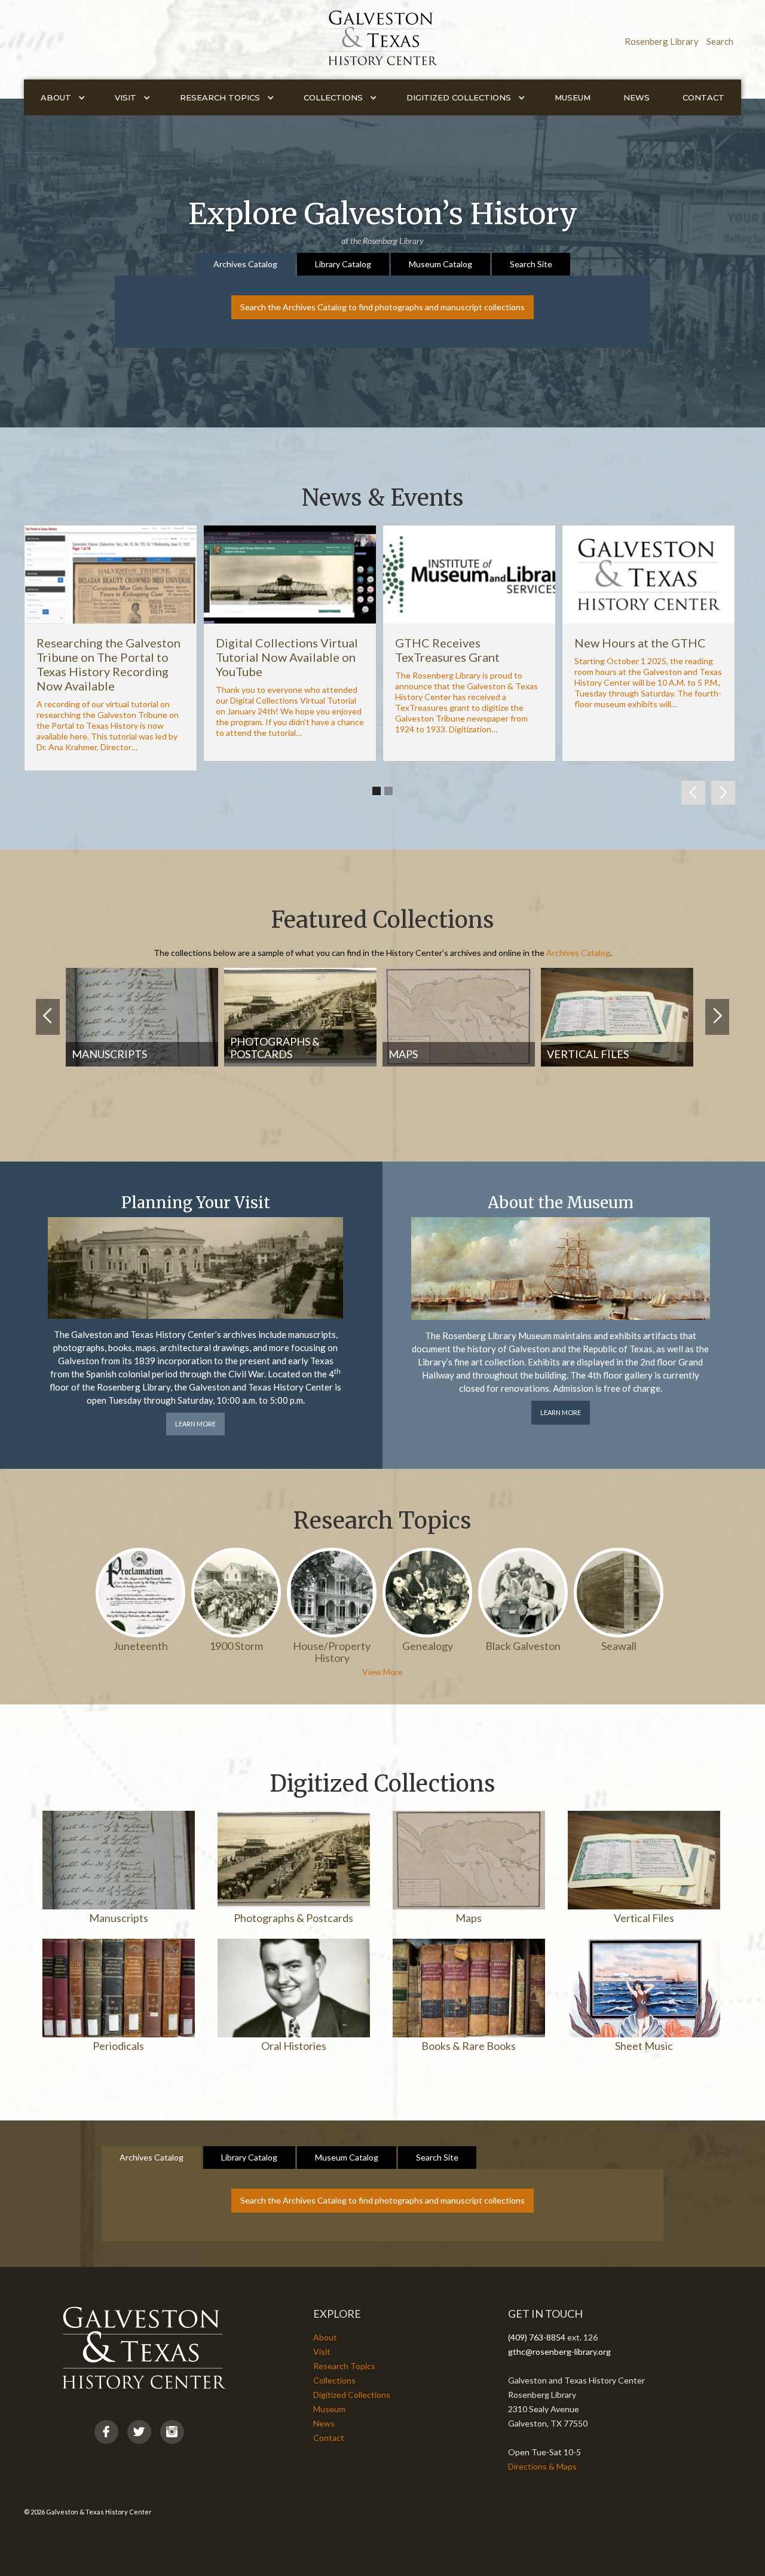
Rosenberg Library (662, 41)
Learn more (195, 1424)
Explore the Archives (354, 1096)
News (637, 97)
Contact (703, 97)
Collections (334, 2380)
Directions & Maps (542, 2466)
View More (382, 1672)
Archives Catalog (578, 953)
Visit (322, 2352)
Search (720, 41)
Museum (573, 97)
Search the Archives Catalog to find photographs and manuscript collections (382, 307)
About (325, 2337)
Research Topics (344, 2366)
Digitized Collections (352, 2395)
